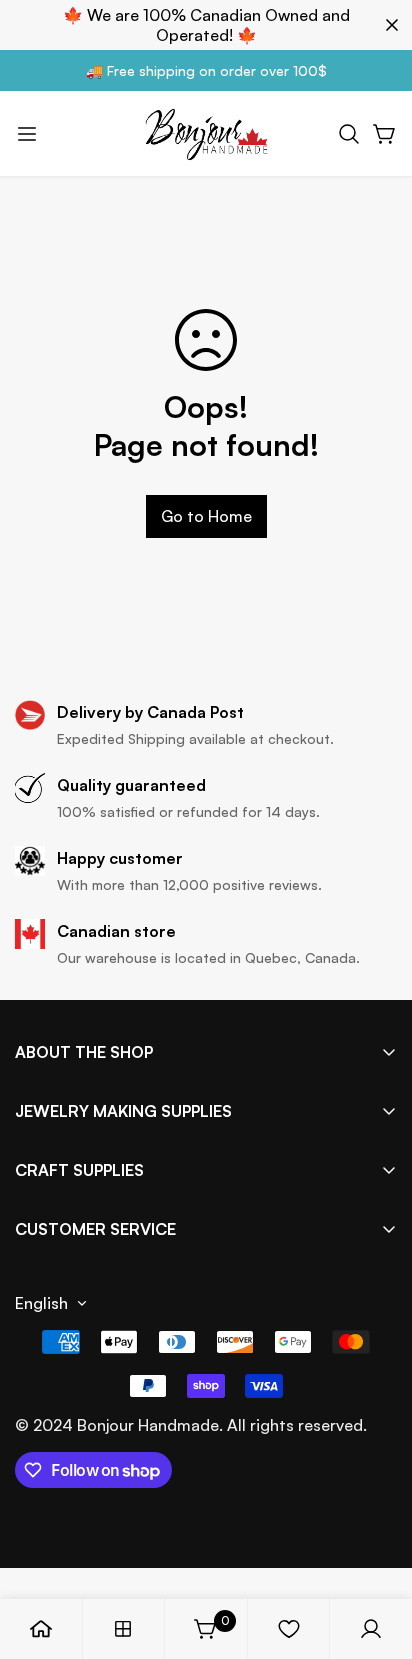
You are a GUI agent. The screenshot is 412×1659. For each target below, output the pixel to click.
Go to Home (206, 516)
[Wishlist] (289, 1629)
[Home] (41, 1629)
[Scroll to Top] (376, 1553)
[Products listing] (123, 1629)
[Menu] (27, 134)
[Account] (371, 1629)
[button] (349, 134)
